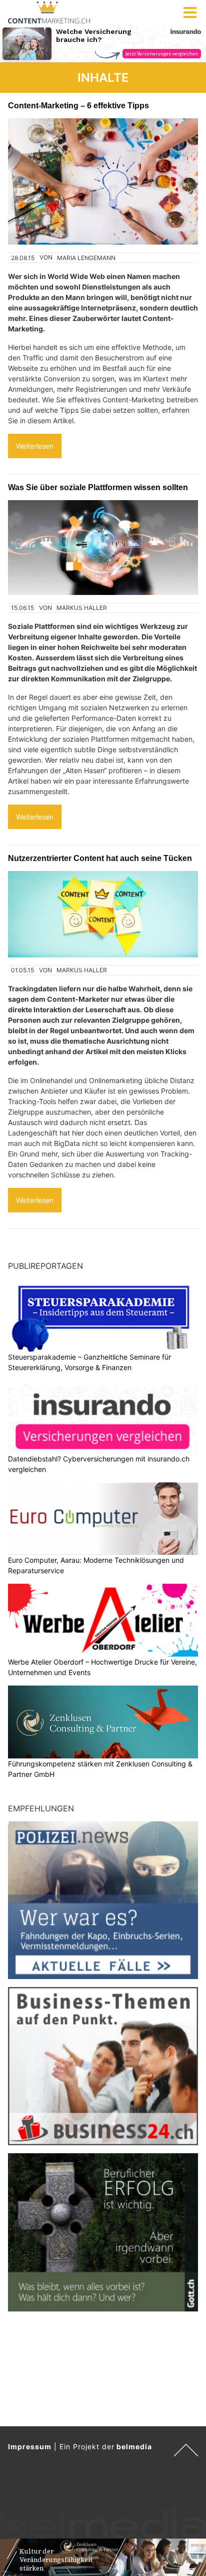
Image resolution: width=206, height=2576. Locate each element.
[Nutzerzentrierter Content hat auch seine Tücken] (103, 914)
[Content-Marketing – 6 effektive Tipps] (103, 181)
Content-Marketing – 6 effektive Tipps (78, 105)
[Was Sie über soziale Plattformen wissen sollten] (103, 548)
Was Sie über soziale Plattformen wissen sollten (98, 487)
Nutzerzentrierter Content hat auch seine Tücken (100, 858)
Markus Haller (82, 608)
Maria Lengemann (86, 258)
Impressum (30, 2446)
